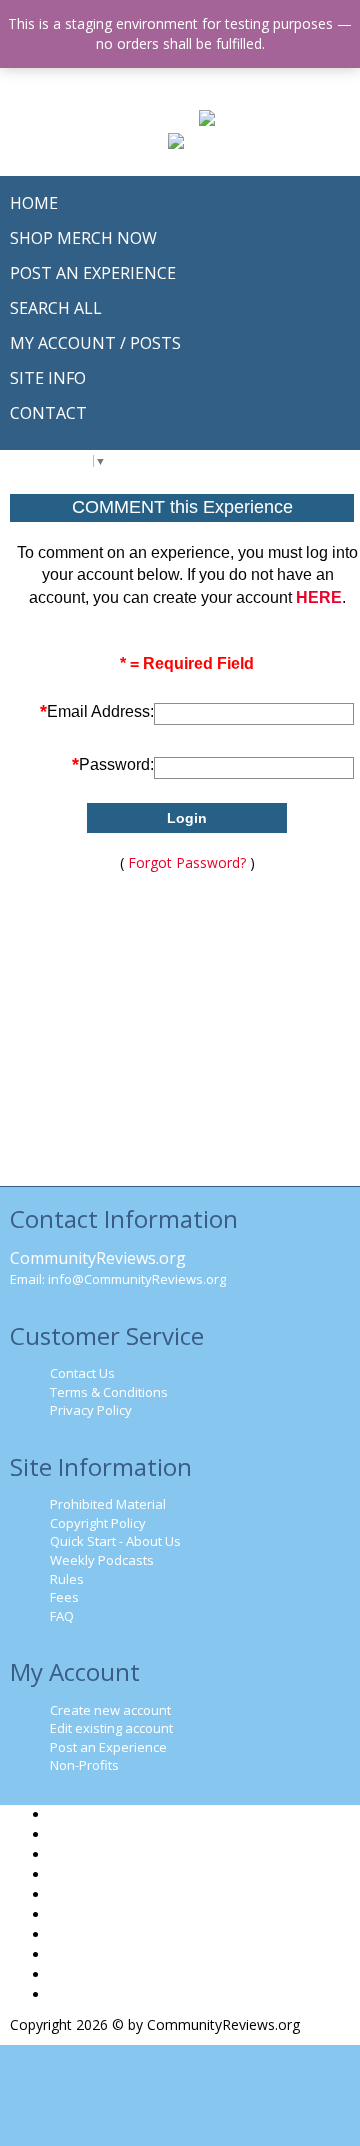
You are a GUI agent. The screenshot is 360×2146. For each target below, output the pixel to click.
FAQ (62, 1616)
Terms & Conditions (109, 1392)
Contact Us (82, 1373)
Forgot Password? (187, 862)
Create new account (110, 1710)
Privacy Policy (91, 1410)
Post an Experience (108, 1747)
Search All (81, 1854)
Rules (67, 1579)
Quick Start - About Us (115, 1541)
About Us (80, 1874)
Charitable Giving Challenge (137, 1914)
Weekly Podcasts (102, 1560)
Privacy (73, 1954)
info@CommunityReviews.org (137, 1279)
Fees (64, 1597)
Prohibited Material (108, 1504)
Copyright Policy (98, 1523)
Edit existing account (111, 1728)
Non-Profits (84, 1765)
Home (70, 1814)
